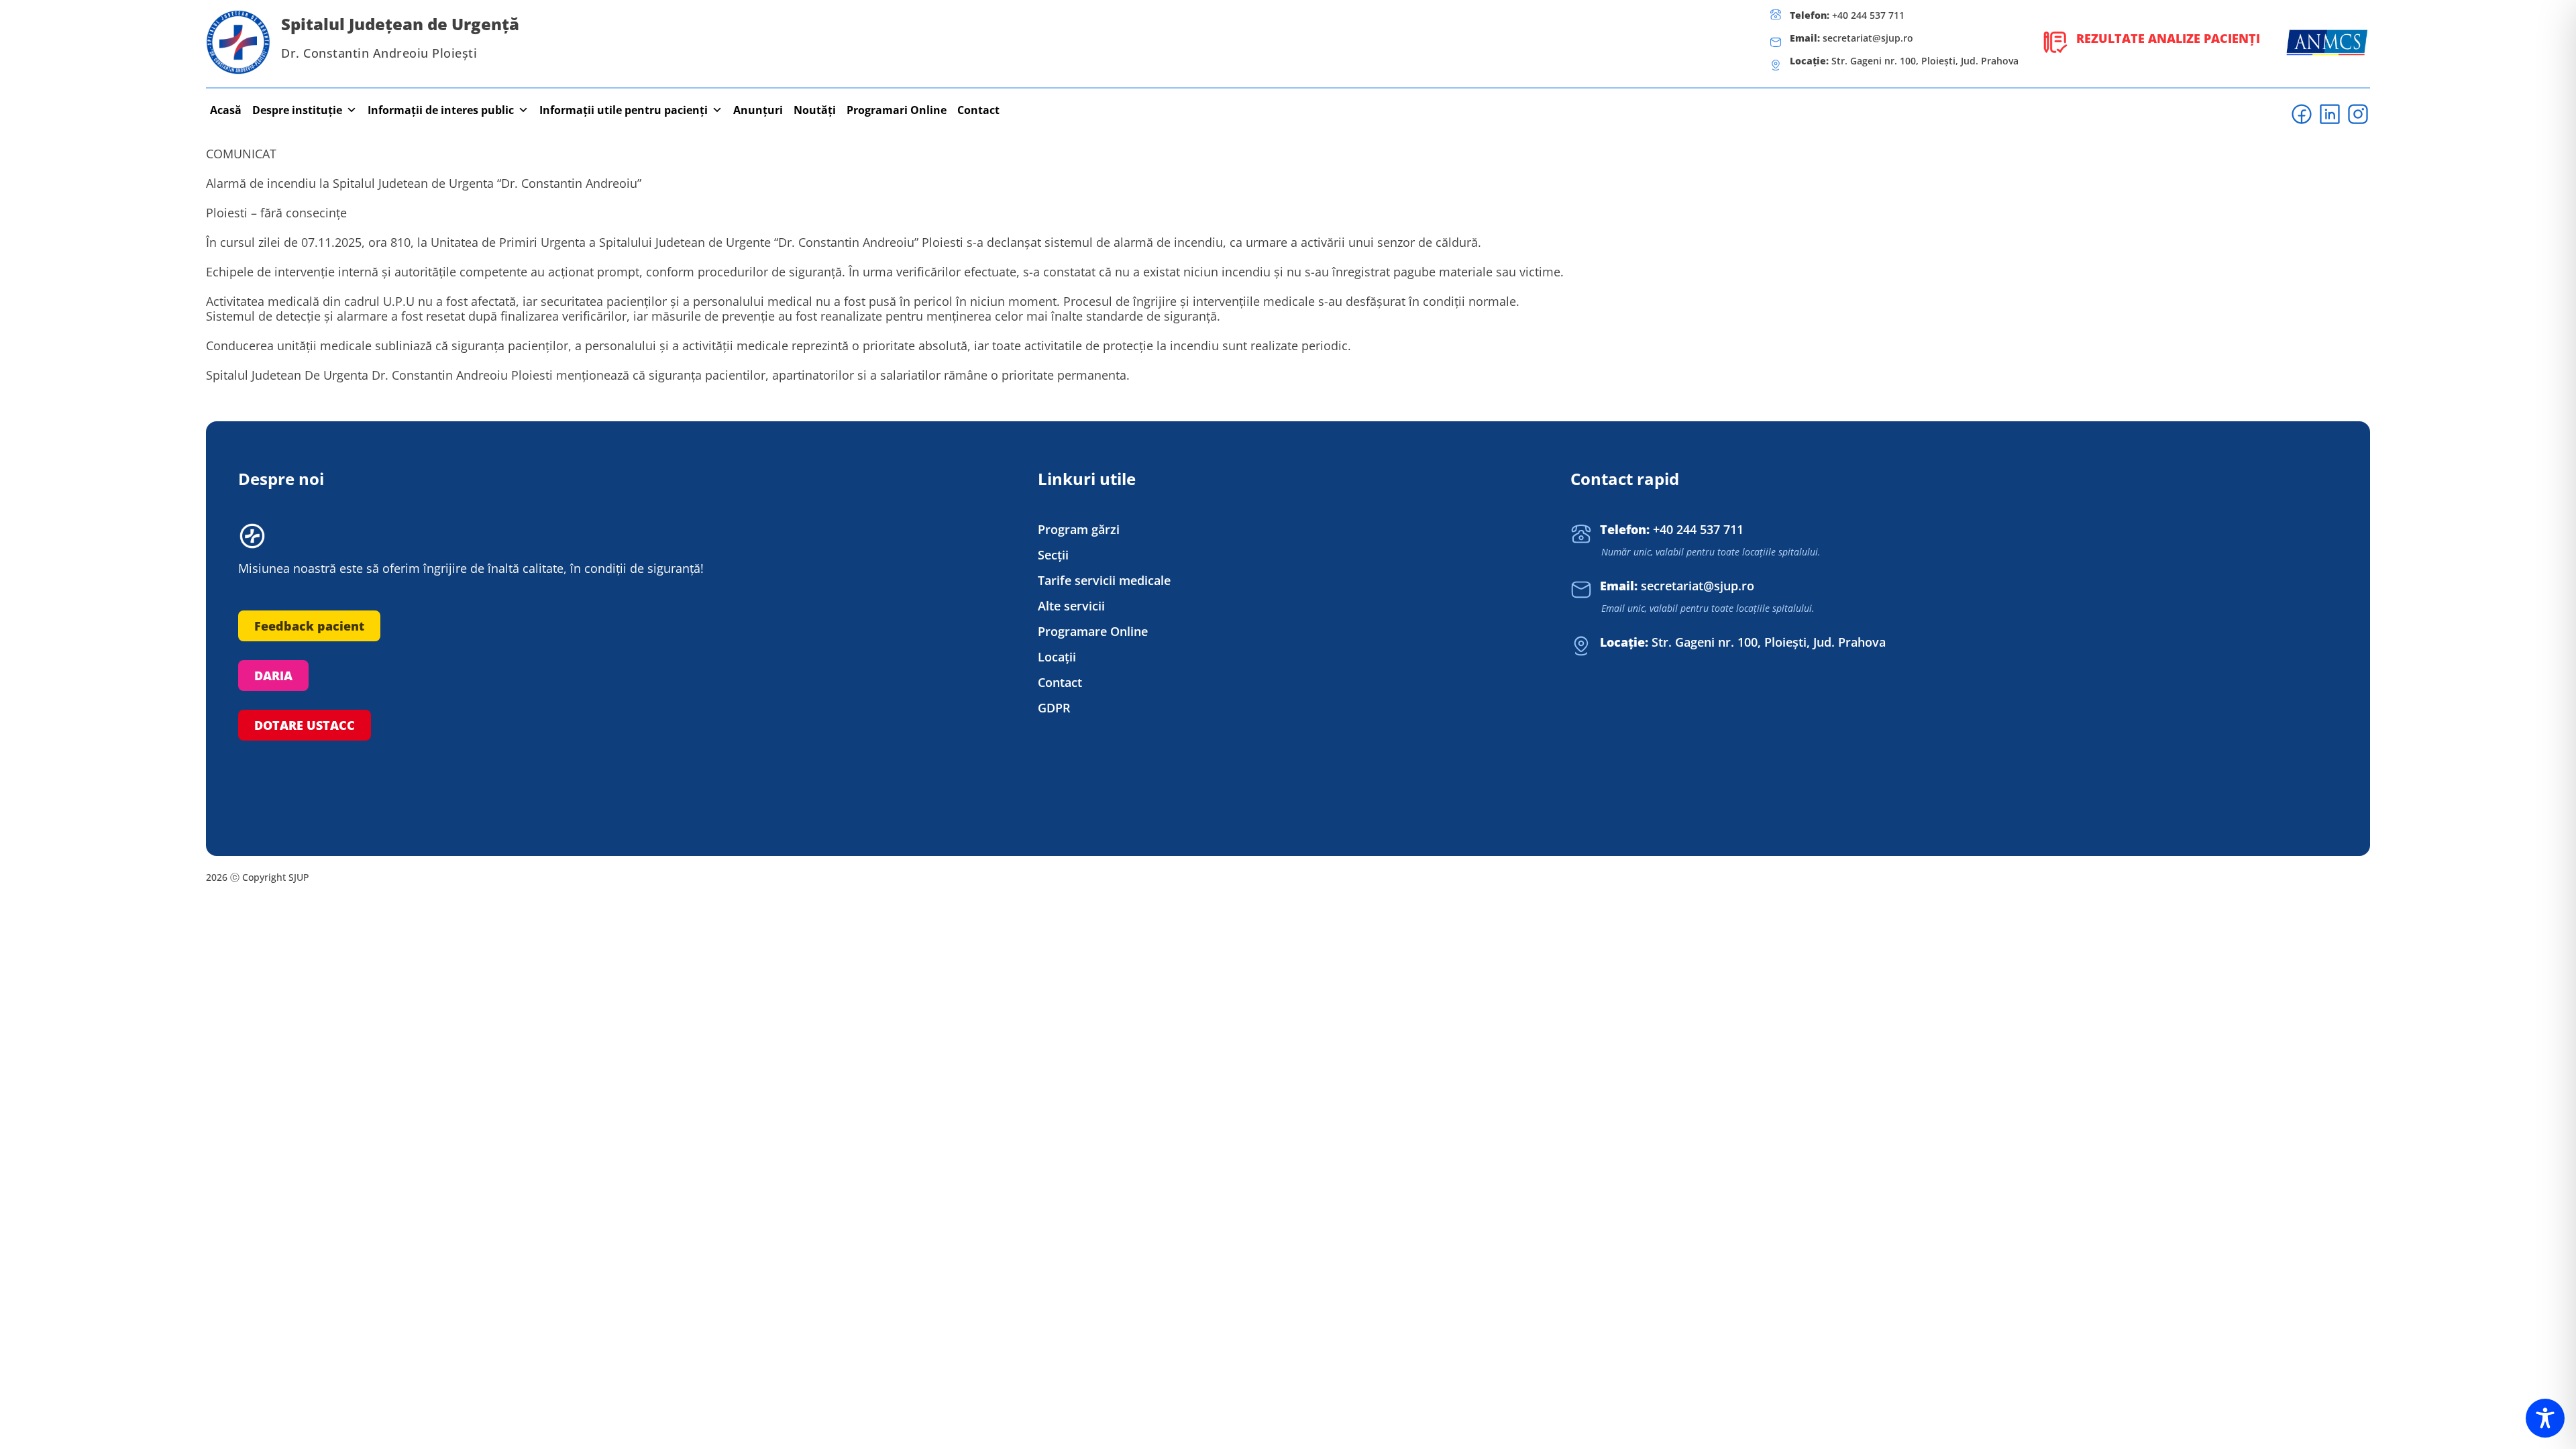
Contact (978, 110)
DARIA (273, 676)
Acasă (226, 110)
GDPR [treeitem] (1054, 708)
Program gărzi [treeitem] (1079, 530)
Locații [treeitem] (1057, 657)
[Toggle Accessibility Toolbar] (2545, 1418)
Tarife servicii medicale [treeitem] (1104, 581)
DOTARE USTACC (305, 725)
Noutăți (815, 110)
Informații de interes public (441, 110)
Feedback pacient (309, 626)
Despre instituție (297, 110)
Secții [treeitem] (1053, 555)
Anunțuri (758, 110)
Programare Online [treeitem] (1093, 632)
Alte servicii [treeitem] (1071, 606)
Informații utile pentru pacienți (624, 110)
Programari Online (897, 110)
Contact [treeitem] (1060, 683)
